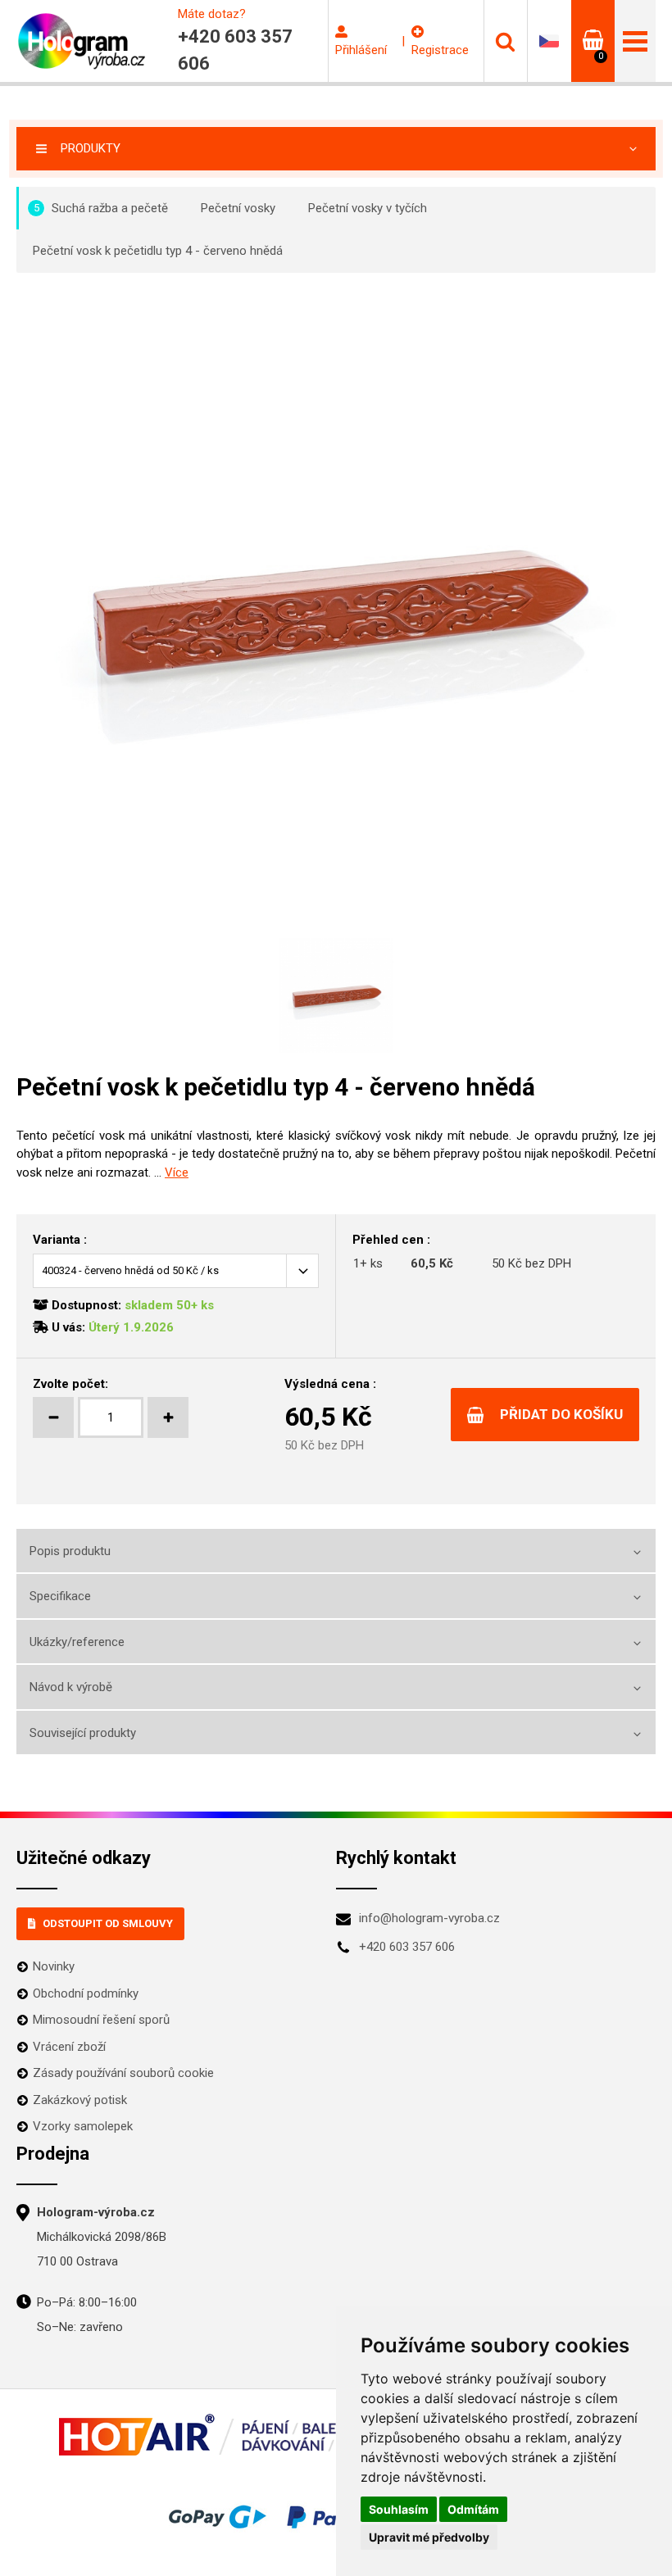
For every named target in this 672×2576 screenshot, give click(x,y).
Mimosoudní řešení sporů (101, 2020)
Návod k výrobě (71, 1687)
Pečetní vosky (238, 208)
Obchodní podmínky (86, 1993)
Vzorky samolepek (83, 2126)
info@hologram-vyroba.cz (429, 1918)
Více (177, 1172)
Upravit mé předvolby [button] (429, 2537)
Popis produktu (70, 1551)
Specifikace (60, 1596)
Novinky (54, 1966)
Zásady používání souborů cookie (123, 2073)
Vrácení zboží (69, 2047)
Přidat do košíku (561, 1414)
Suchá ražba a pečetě (101, 208)
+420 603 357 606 (407, 1947)
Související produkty (83, 1733)
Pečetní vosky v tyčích (368, 208)
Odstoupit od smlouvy (108, 1923)
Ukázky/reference (77, 1642)
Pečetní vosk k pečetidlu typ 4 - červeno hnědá (158, 251)
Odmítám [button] (473, 2509)
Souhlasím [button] (399, 2509)
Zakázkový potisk (80, 2100)
